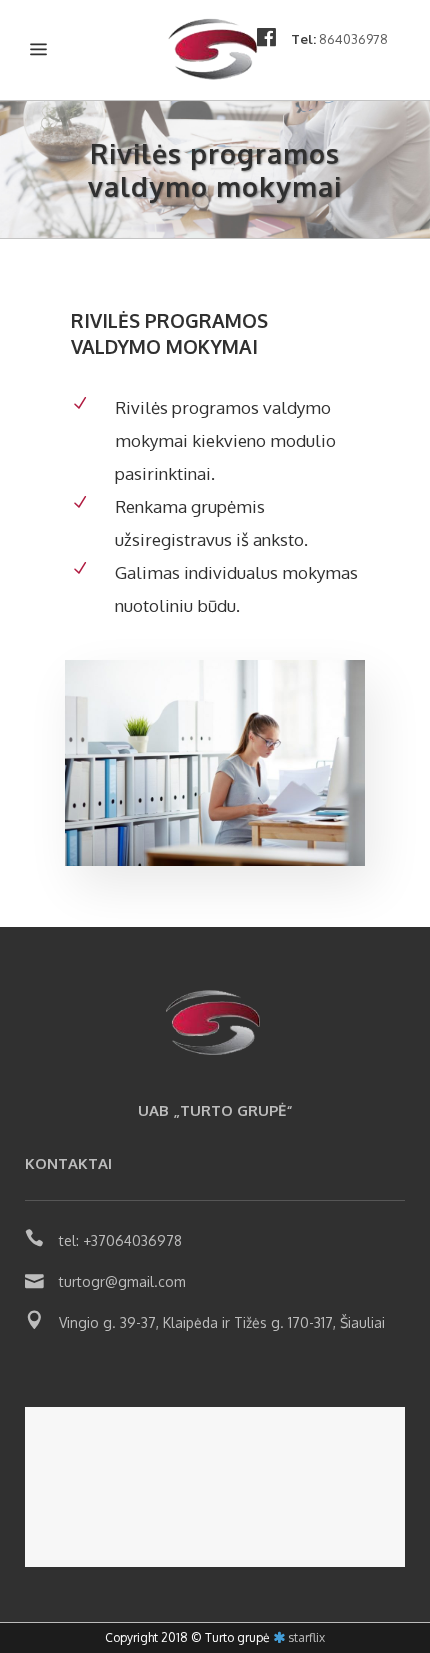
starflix (306, 1637)
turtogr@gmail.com (122, 1281)
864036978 (353, 39)
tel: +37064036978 (120, 1240)
